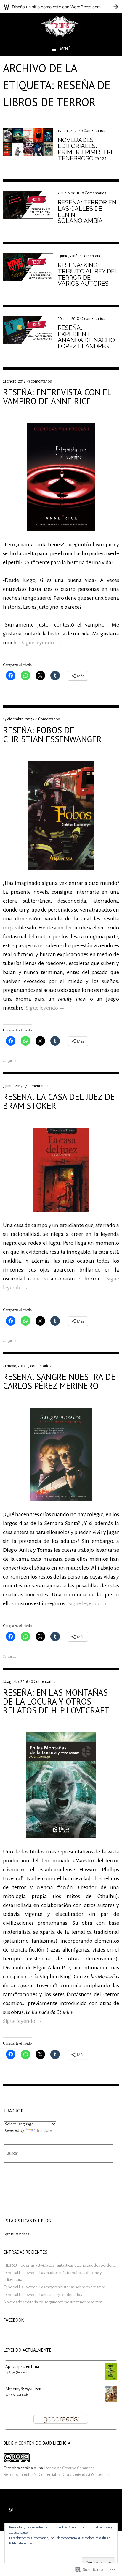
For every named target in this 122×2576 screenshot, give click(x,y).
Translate (44, 2131)
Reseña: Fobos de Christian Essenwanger (52, 734)
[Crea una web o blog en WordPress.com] (11, 2510)
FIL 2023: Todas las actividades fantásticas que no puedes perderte (60, 2265)
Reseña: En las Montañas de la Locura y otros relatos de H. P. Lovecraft (56, 1701)
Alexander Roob (18, 2395)
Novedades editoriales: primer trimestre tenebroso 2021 (86, 149)
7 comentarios (37, 1086)
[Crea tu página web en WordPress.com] (61, 7)
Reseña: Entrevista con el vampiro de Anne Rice (57, 396)
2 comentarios (93, 319)
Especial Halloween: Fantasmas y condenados (43, 2295)
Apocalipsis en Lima (22, 2367)
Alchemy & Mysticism (23, 2389)
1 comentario (91, 256)
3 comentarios (40, 381)
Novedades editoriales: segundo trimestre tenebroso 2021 (53, 2302)
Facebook (14, 2320)
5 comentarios (40, 1366)
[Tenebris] (61, 38)
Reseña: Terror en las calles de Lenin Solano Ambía (87, 212)
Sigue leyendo (41, 643)
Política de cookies (21, 2543)
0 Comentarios (93, 131)
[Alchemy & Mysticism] (111, 2401)
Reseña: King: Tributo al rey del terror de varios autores (88, 274)
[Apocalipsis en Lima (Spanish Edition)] (111, 2378)
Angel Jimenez (18, 2372)
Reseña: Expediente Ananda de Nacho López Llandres (86, 337)
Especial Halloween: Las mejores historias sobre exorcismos (55, 2287)
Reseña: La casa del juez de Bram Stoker (59, 1101)
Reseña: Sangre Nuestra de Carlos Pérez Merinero (59, 1381)
